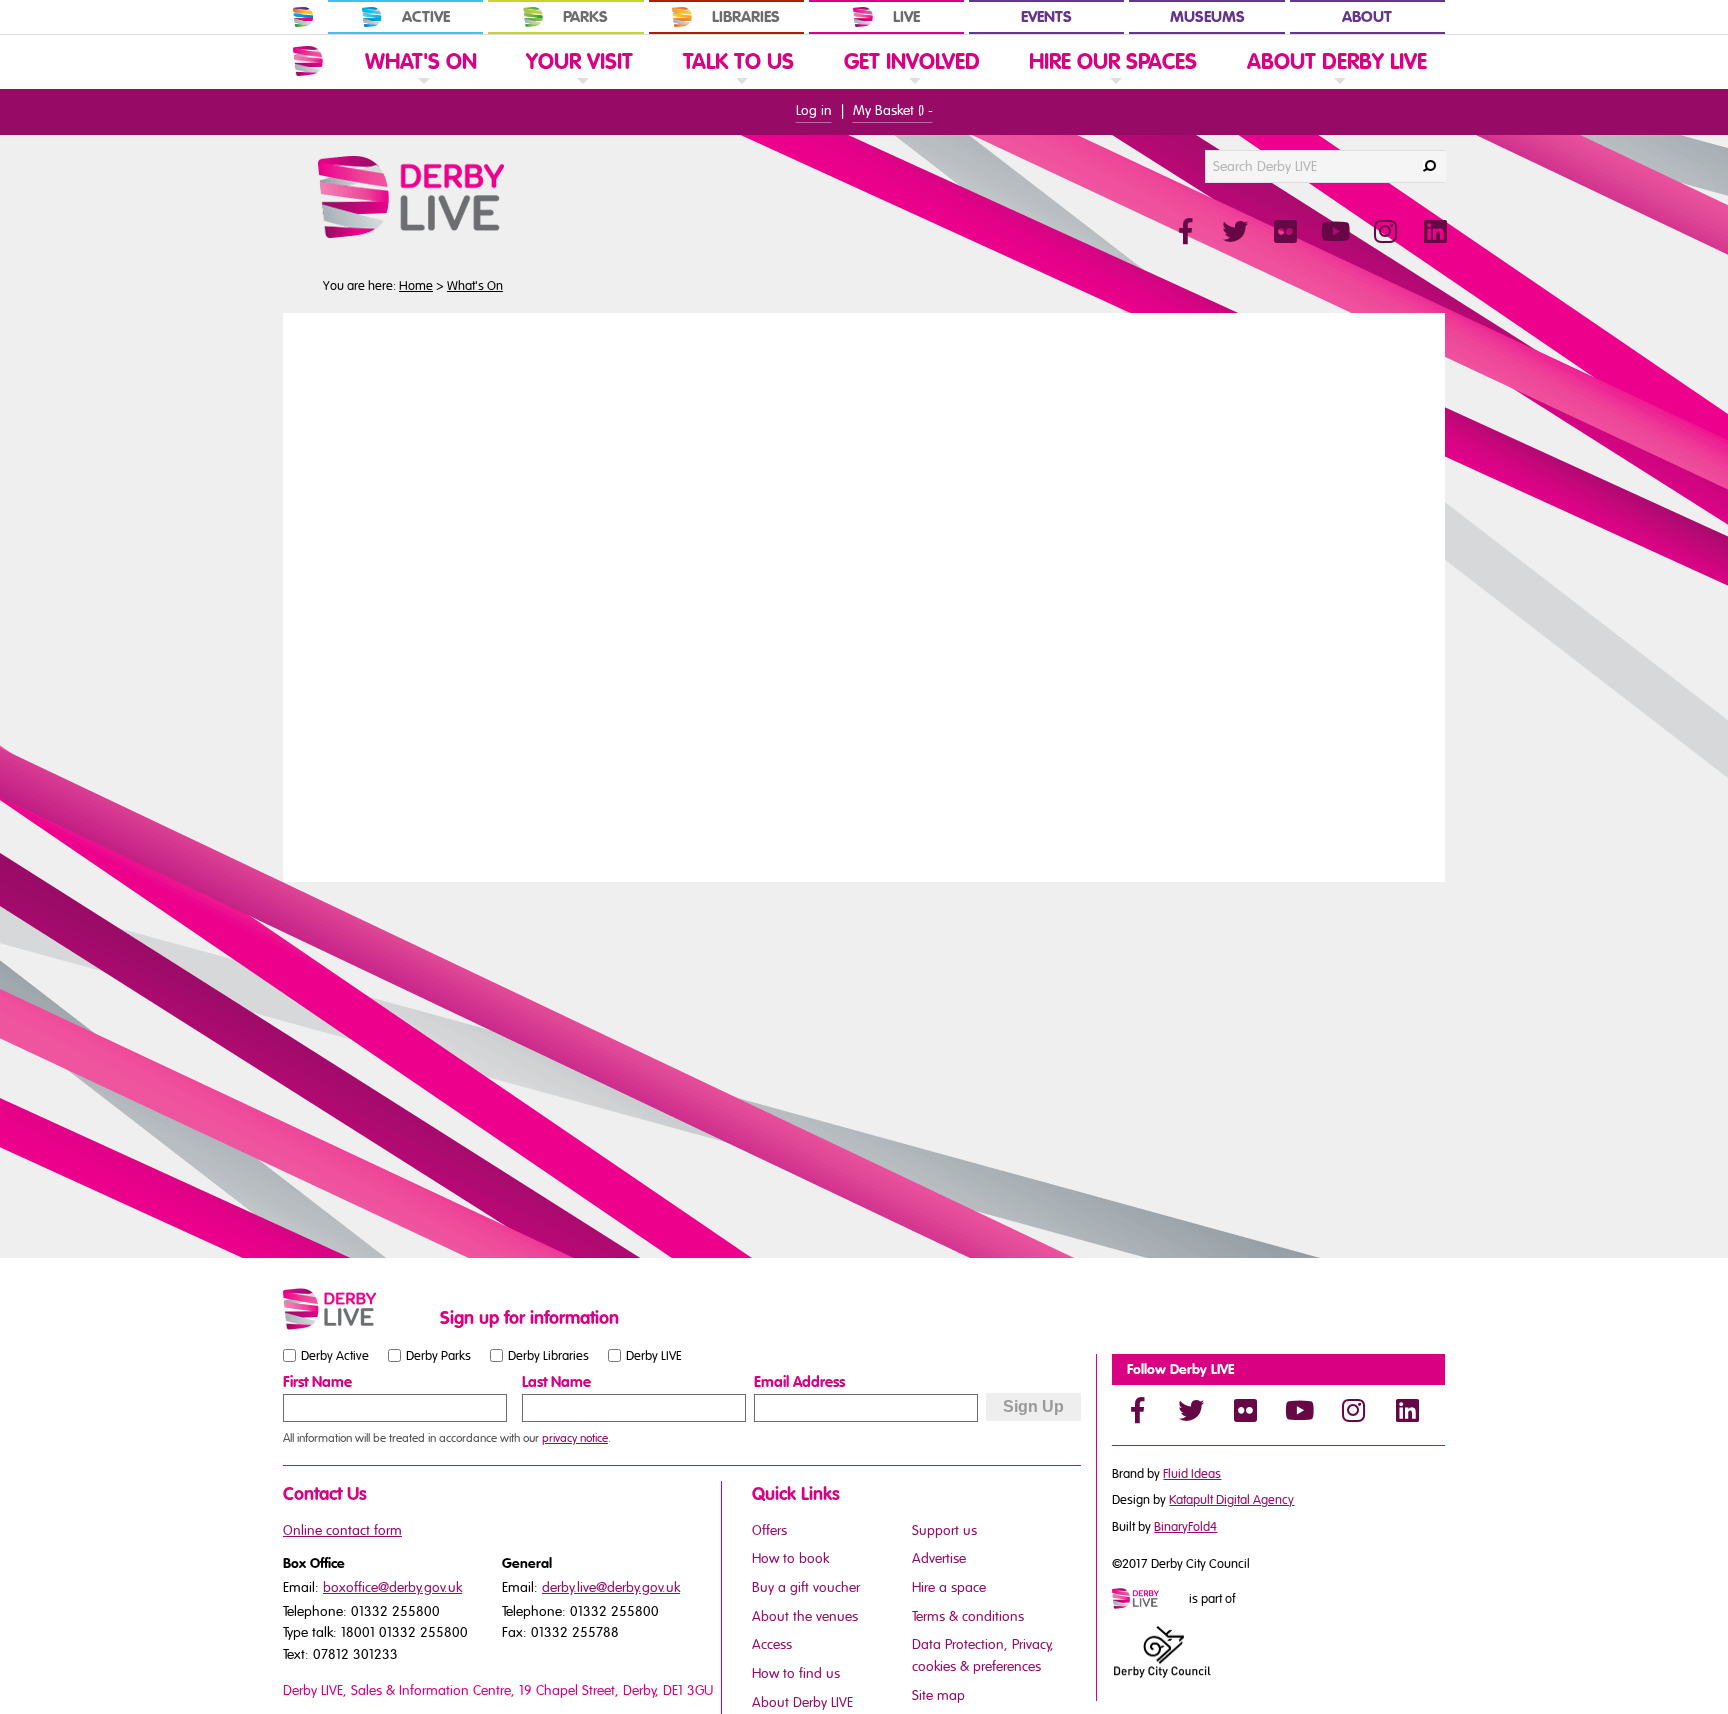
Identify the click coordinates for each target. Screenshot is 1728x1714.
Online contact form (342, 1530)
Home (416, 286)
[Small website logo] (356, 1309)
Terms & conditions (968, 1616)
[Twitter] (1191, 1410)
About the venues (805, 1616)
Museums (1207, 17)
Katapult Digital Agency (1231, 1500)
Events (1046, 17)
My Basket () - (893, 110)
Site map (938, 1695)
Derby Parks (438, 1356)
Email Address (799, 1382)
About (1367, 17)
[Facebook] (1137, 1410)
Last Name (556, 1382)
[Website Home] (308, 61)
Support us (944, 1530)
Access (772, 1644)
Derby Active (335, 1356)
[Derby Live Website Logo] (465, 197)
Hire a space (949, 1587)
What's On (475, 286)
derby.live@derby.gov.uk (611, 1587)
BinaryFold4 (1185, 1527)
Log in (814, 110)
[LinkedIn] (1407, 1410)
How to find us (796, 1673)
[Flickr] (1245, 1410)
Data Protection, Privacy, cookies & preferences (983, 1655)
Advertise (939, 1558)
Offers (769, 1530)
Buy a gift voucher (806, 1587)
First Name (317, 1382)
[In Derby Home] (303, 17)
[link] (421, 87)
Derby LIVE (654, 1356)
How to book (790, 1558)
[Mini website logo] (1149, 1600)
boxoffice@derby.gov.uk (392, 1587)
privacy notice (575, 1438)
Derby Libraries (548, 1356)
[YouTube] (1299, 1410)
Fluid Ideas (1192, 1474)
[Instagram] (1353, 1410)
